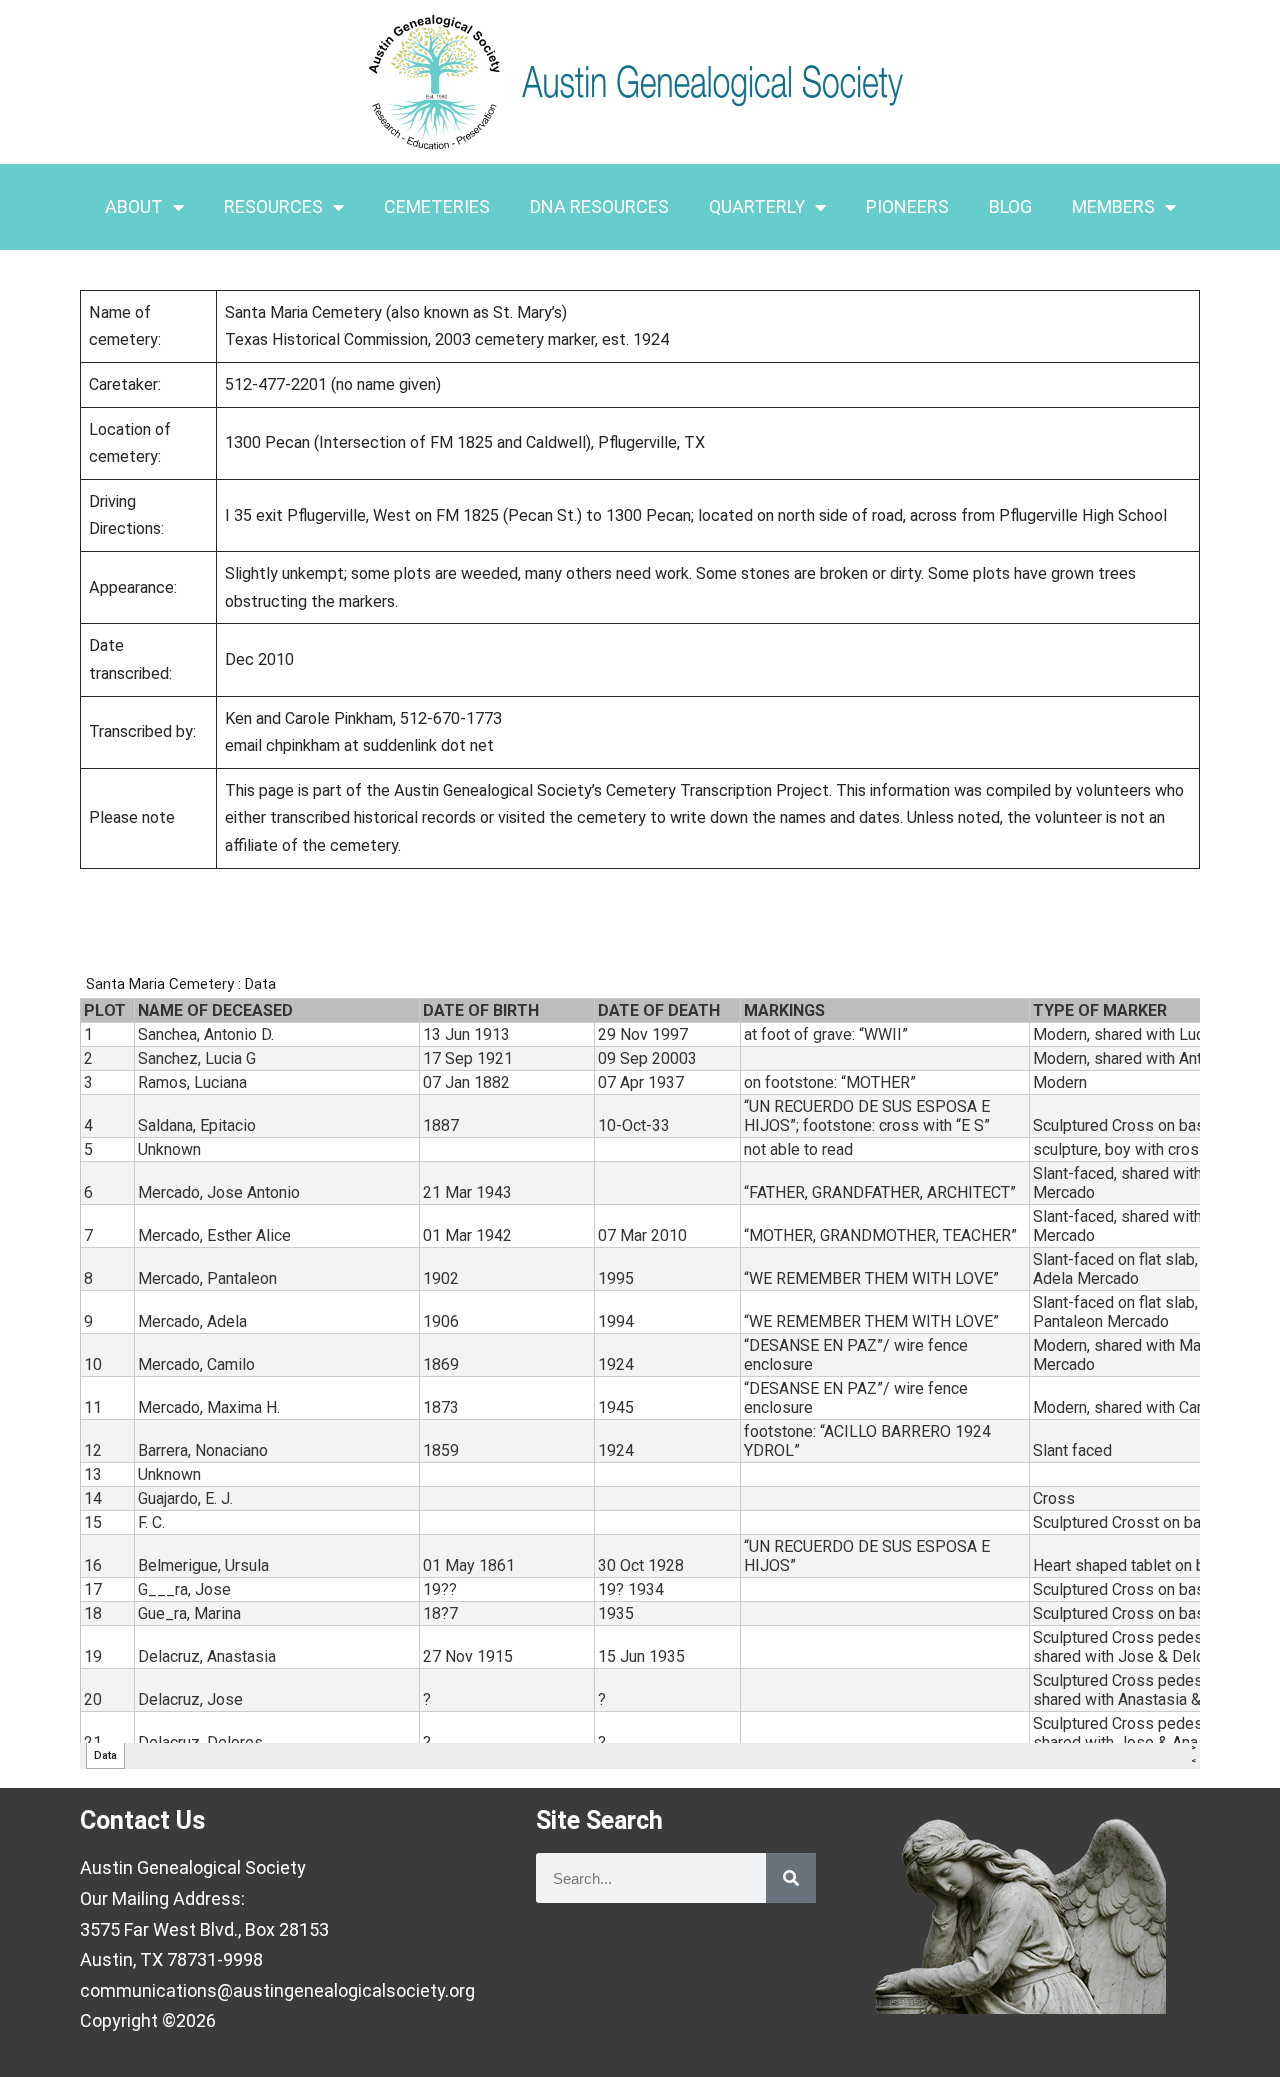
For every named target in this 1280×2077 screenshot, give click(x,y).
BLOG (1010, 206)
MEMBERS (1113, 206)
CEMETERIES (437, 206)
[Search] (791, 1878)
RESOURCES (273, 206)
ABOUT (134, 206)
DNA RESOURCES (599, 206)
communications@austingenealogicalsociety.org (277, 1990)
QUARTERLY (757, 206)
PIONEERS (907, 206)
